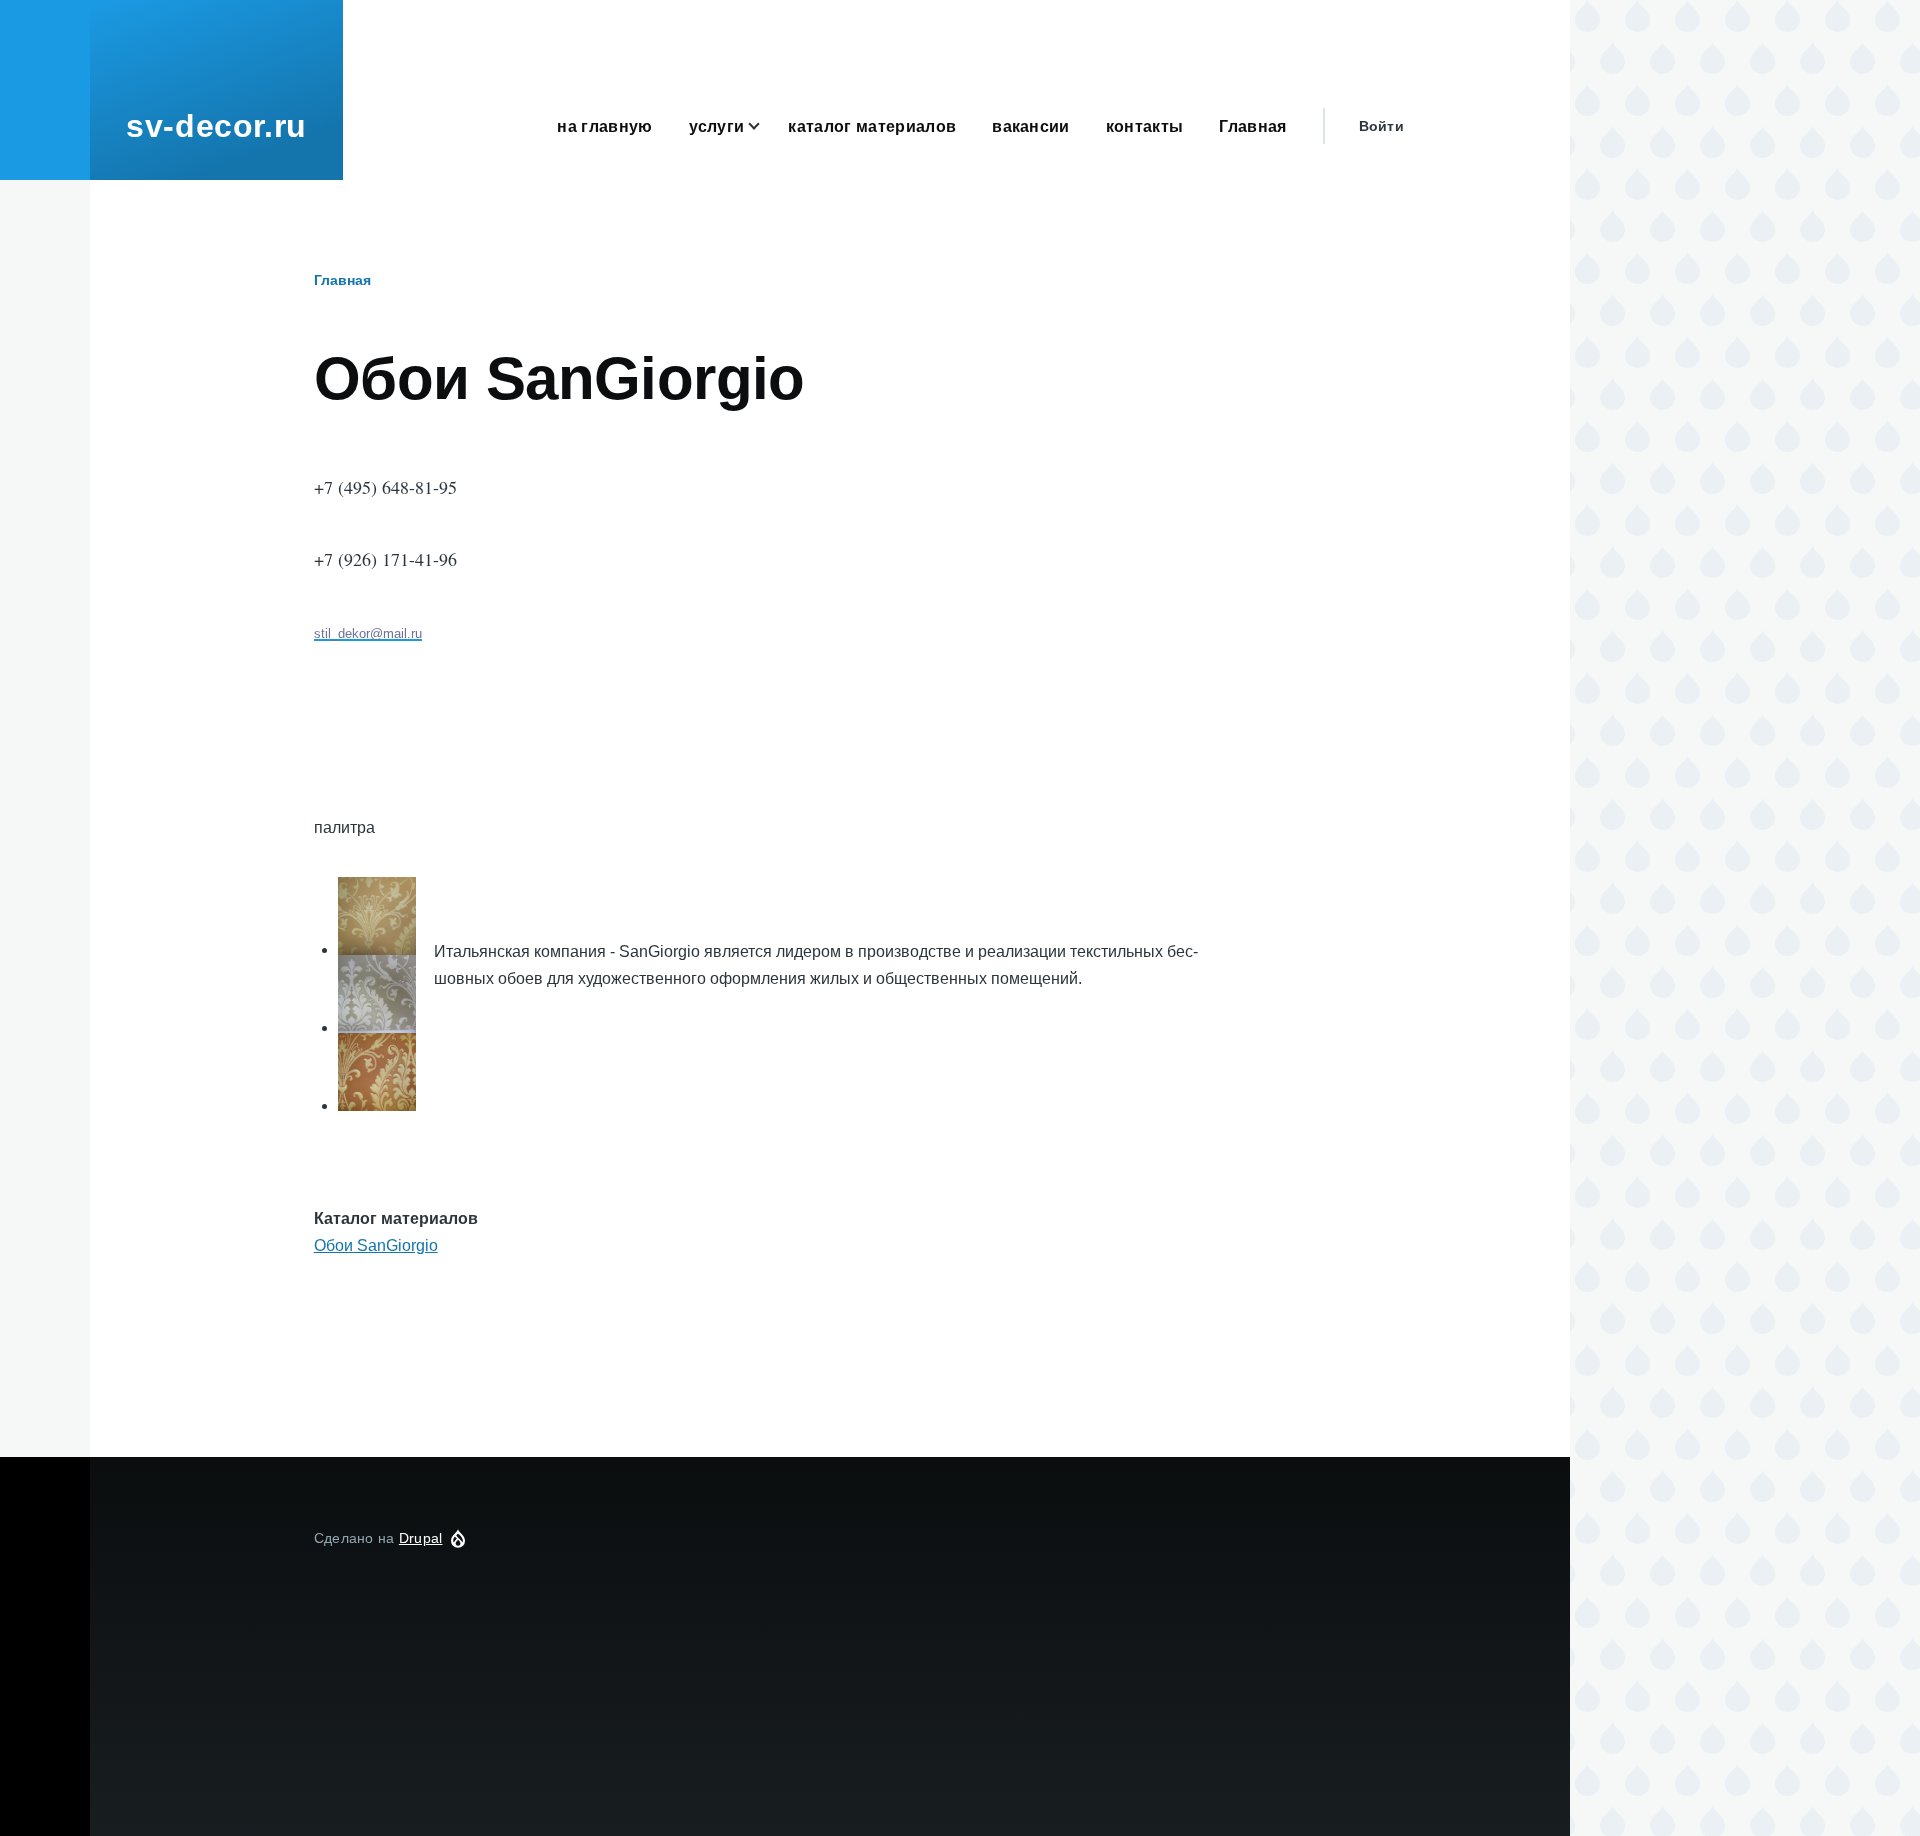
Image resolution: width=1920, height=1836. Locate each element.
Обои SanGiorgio (376, 1245)
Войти (1381, 126)
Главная (342, 280)
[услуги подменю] (766, 126)
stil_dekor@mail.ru (368, 633)
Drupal (421, 1538)
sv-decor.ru (216, 126)
